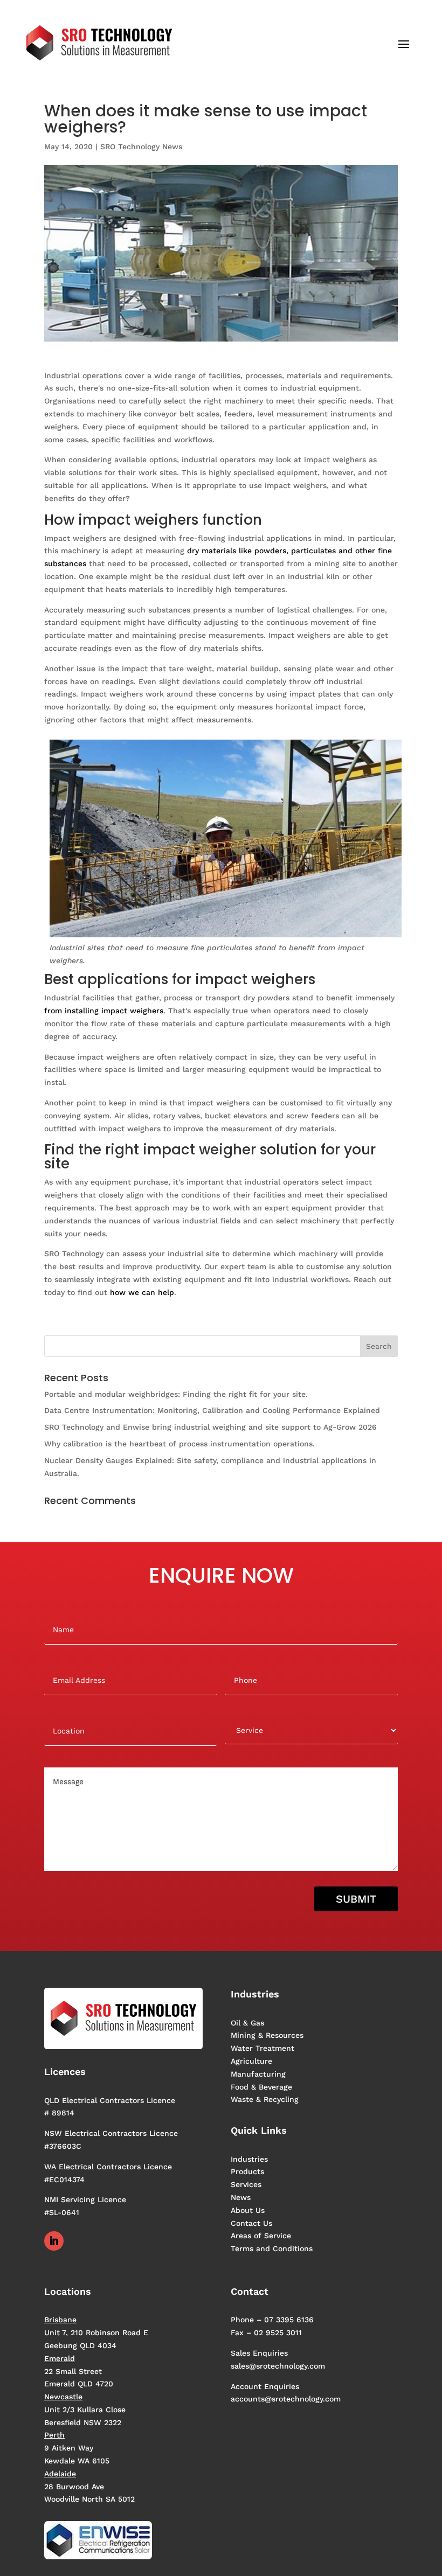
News (241, 2197)
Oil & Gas (247, 2023)
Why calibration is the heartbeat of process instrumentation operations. (179, 1444)
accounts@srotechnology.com (286, 2399)
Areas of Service (261, 2236)
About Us (248, 2210)
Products (247, 2171)
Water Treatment (263, 2048)
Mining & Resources (267, 2035)
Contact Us (251, 2223)
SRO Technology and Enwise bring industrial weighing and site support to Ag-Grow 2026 (210, 1427)
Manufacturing (258, 2074)
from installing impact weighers (104, 1011)
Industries (249, 2159)
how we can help (142, 1292)
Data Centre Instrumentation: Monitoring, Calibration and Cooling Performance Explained (212, 1410)
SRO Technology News (141, 147)
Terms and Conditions (272, 2248)
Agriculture (251, 2061)
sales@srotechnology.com (278, 2366)
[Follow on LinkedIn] (54, 2241)
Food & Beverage (261, 2087)
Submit (356, 1899)
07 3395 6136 (289, 2320)
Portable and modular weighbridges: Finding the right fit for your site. (176, 1394)
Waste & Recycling (265, 2099)
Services (246, 2184)
